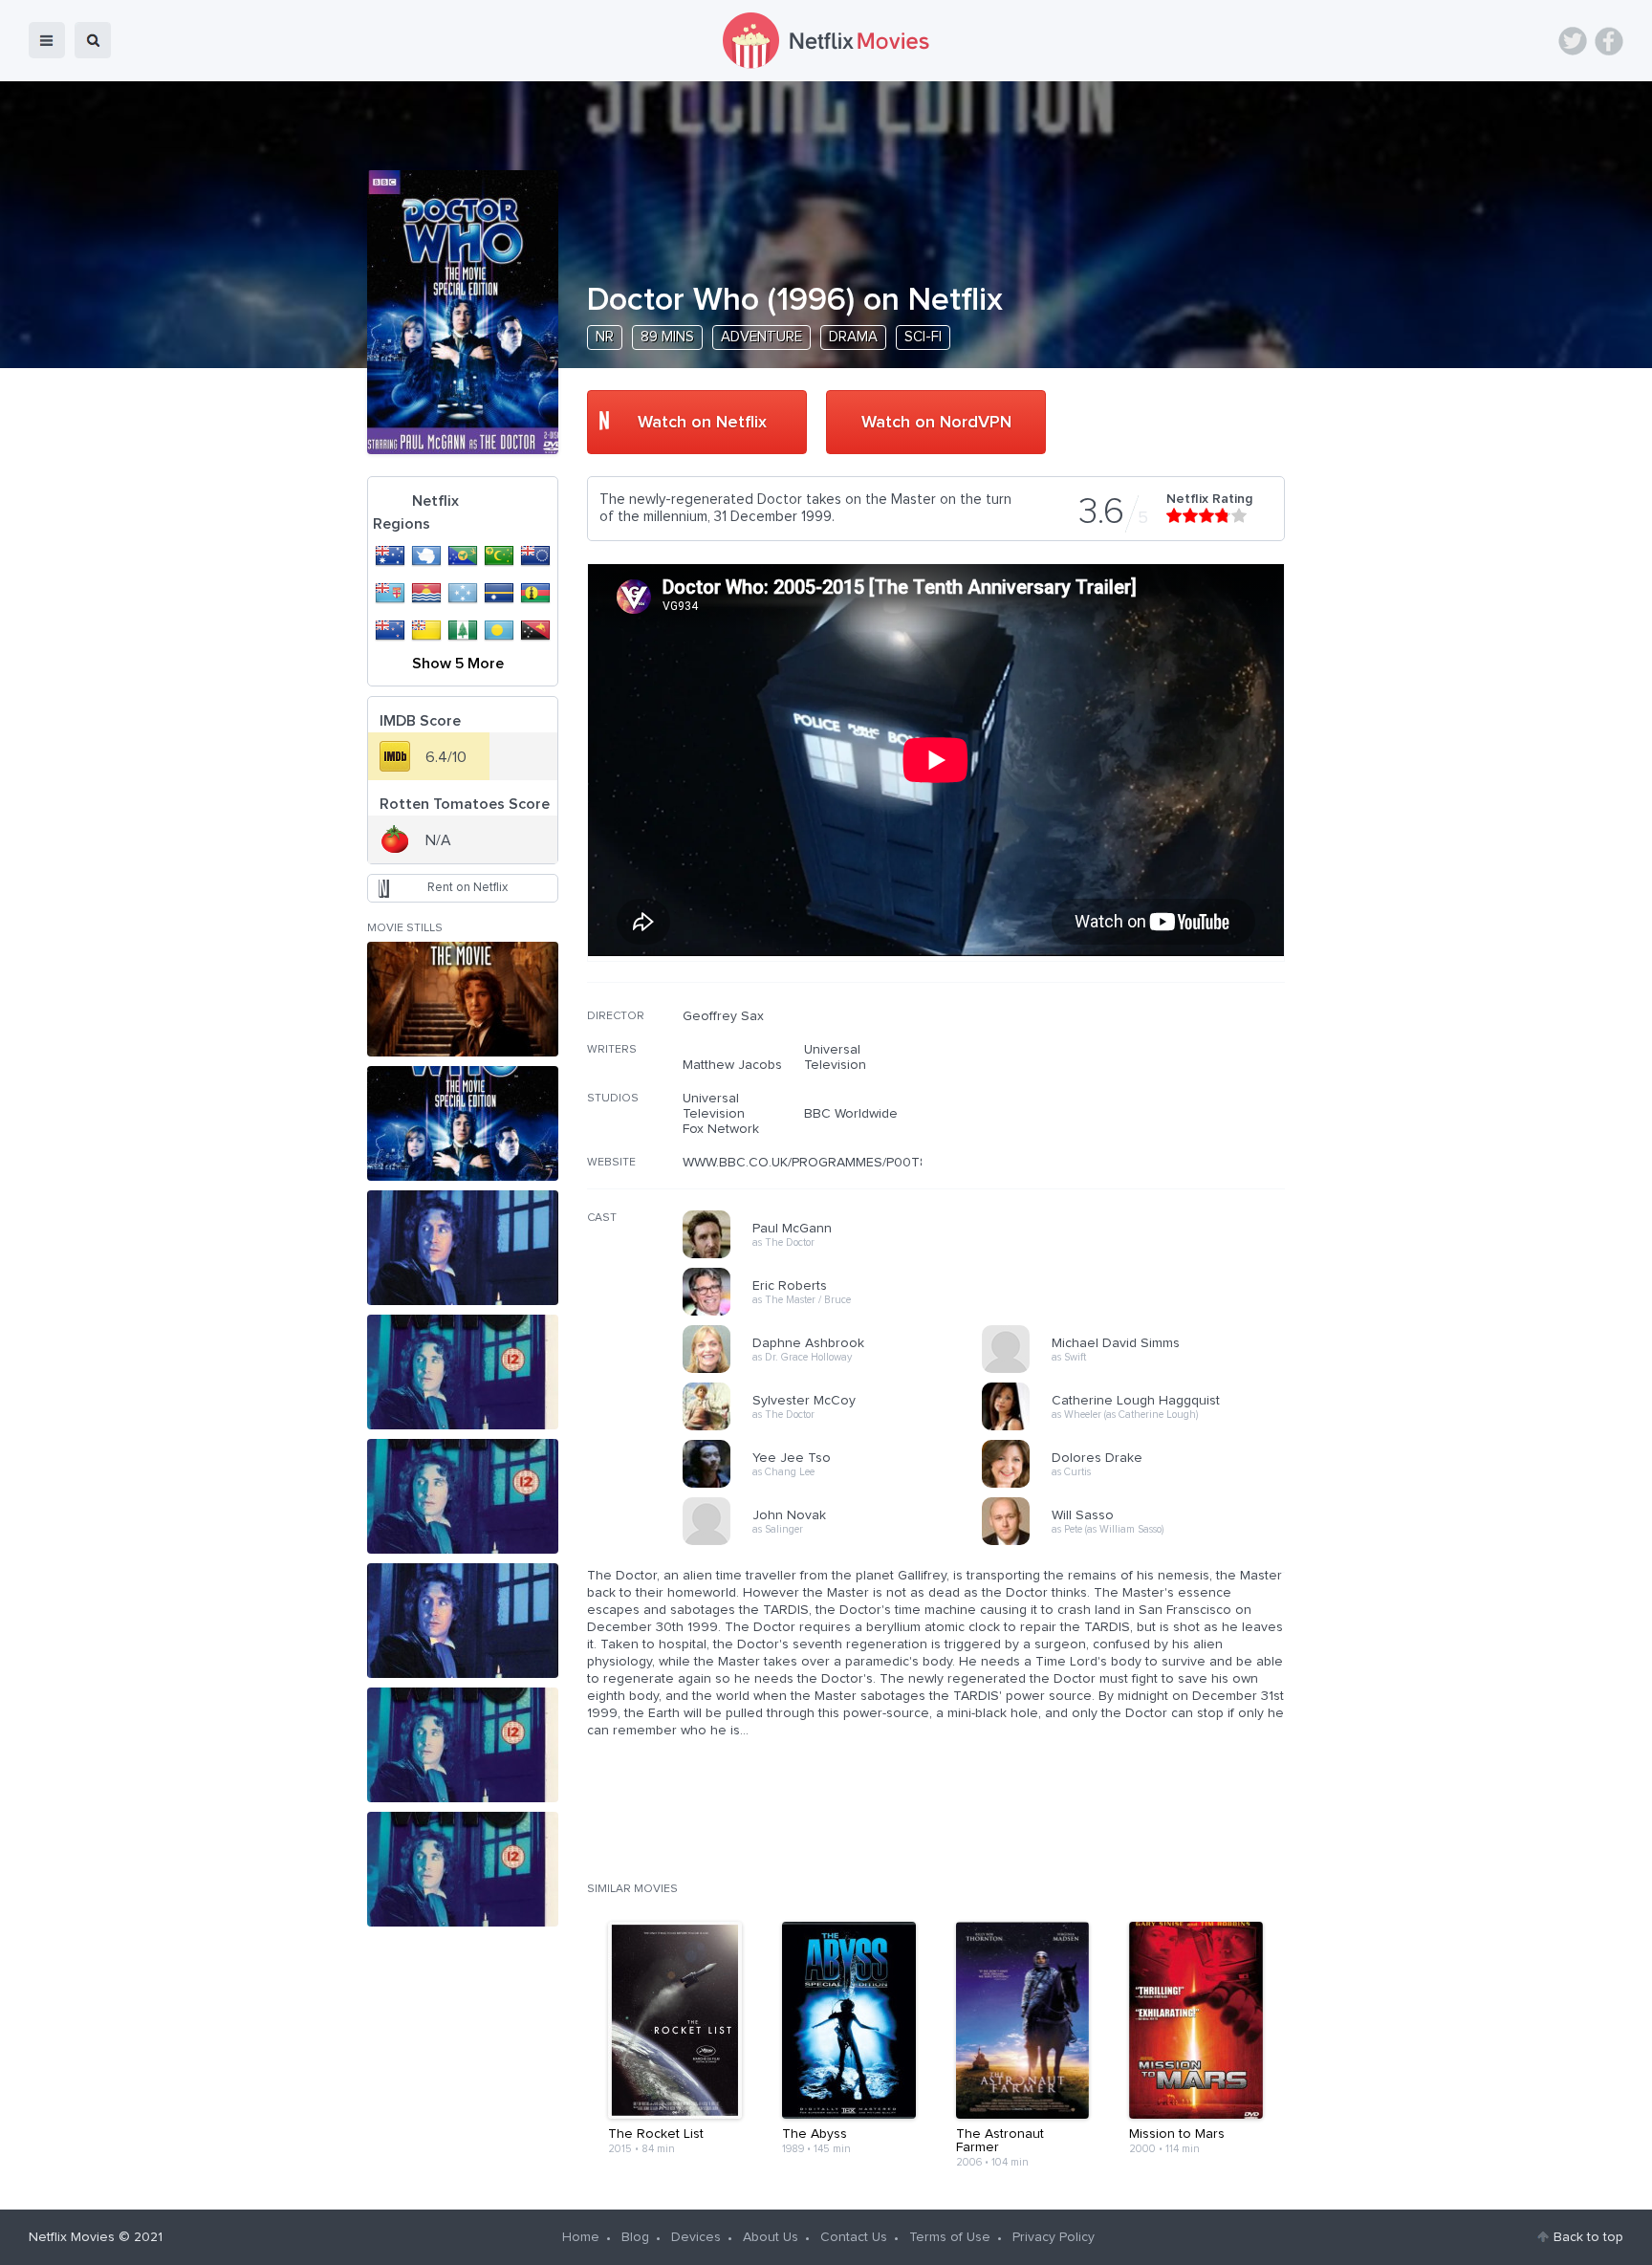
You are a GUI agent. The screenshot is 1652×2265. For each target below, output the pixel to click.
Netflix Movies (72, 2237)
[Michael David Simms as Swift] (1138, 1370)
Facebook (1609, 41)
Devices (696, 2237)
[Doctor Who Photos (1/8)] (463, 999)
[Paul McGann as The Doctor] (838, 1255)
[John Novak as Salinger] (838, 1542)
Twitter (1573, 41)
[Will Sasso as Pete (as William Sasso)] (1138, 1542)
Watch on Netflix (702, 423)
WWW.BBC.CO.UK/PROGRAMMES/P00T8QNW (821, 1163)
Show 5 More (458, 664)
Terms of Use (950, 2237)
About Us (771, 2237)
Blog (635, 2237)
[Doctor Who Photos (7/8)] (463, 1745)
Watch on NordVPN (936, 423)
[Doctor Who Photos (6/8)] (463, 1621)
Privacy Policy (1054, 2237)
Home (581, 2237)
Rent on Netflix (467, 888)
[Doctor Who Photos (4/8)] (463, 1372)
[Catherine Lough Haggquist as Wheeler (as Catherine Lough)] (1138, 1427)
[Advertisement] (1141, 1131)
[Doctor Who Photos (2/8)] (463, 1123)
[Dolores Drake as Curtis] (1138, 1485)
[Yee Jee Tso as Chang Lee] (838, 1485)
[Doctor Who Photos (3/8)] (463, 1248)
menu (47, 40)
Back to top (1588, 2237)
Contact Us (854, 2237)
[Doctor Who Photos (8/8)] (463, 1869)
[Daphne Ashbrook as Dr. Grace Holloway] (838, 1370)
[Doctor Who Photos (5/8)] (463, 1496)
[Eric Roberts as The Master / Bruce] (838, 1313)
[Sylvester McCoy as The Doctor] (838, 1427)
